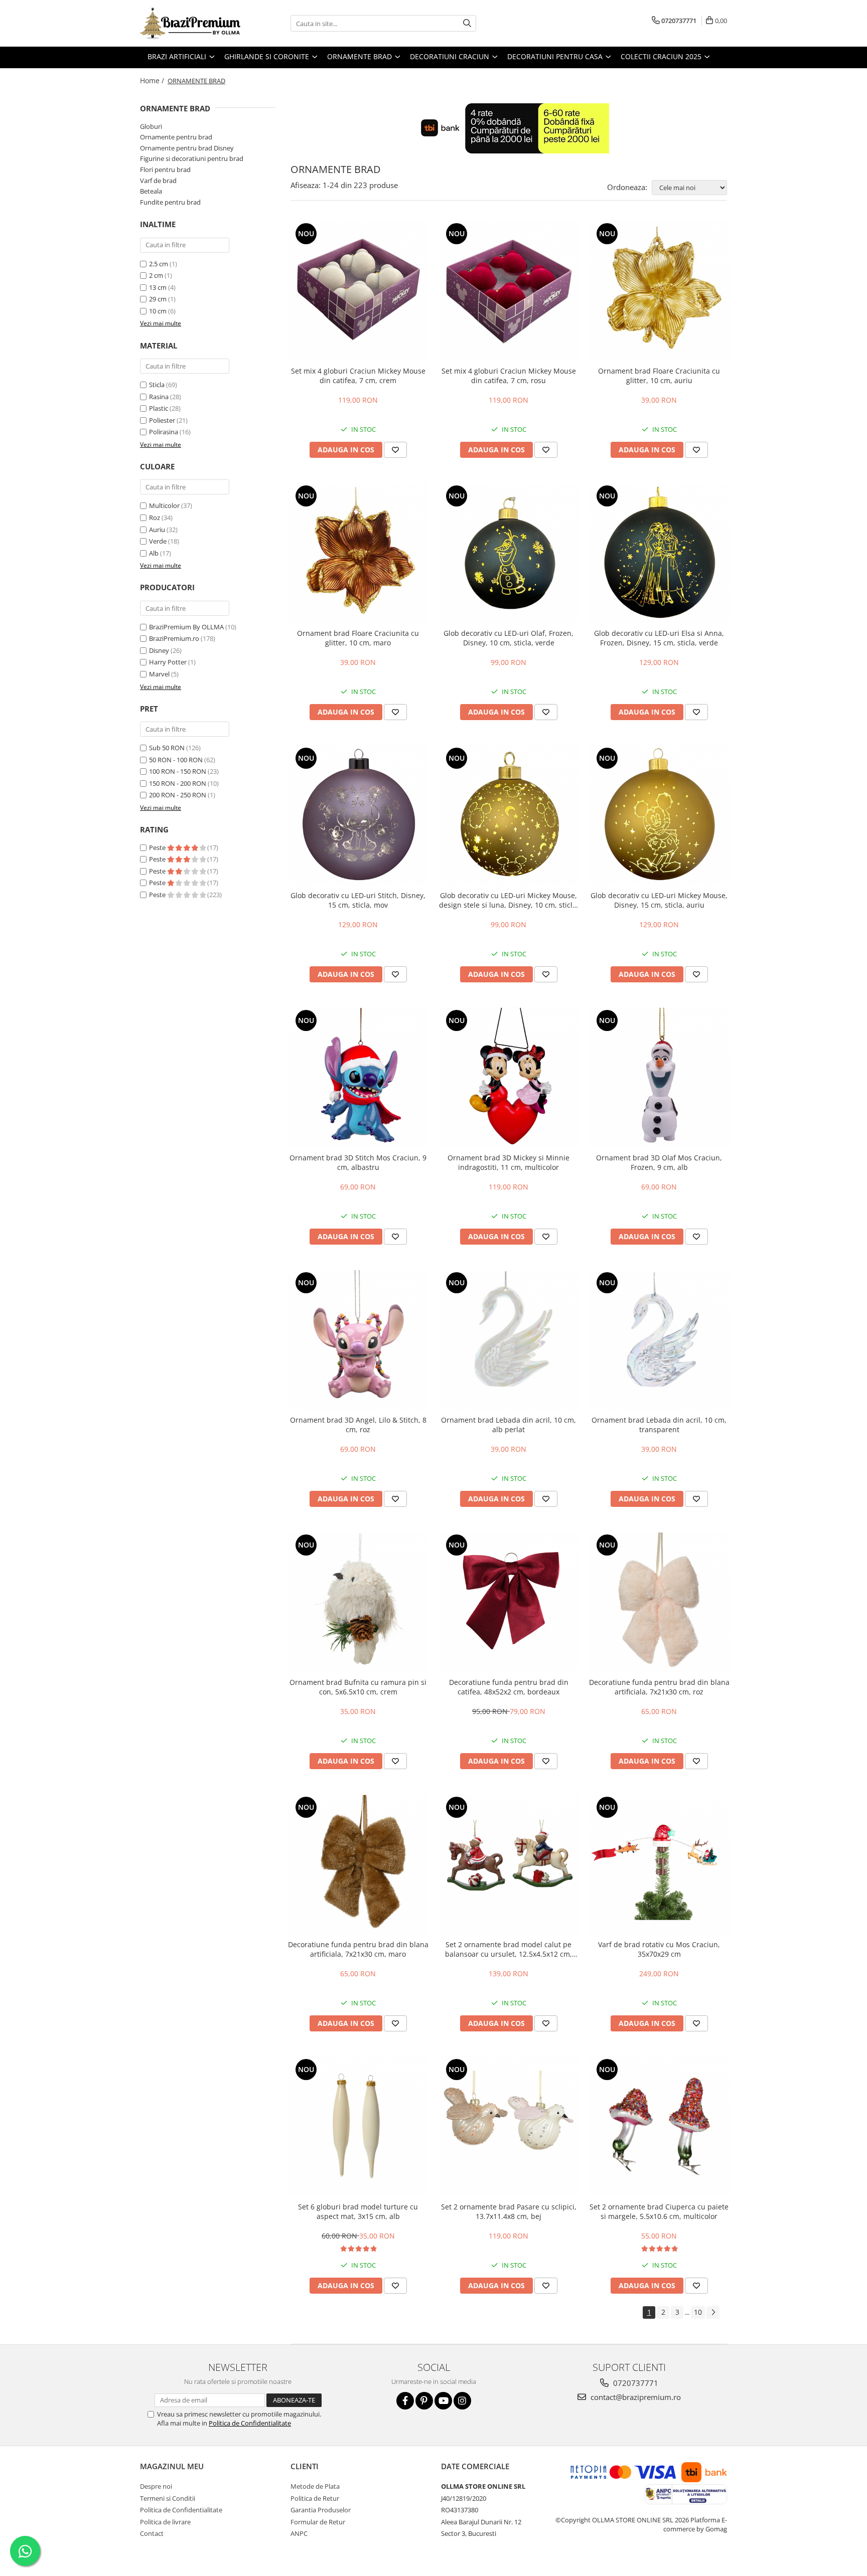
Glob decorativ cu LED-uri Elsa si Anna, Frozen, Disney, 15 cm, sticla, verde (659, 638)
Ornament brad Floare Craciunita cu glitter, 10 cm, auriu (659, 376)
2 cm (156, 275)
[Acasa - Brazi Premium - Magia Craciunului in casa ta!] (190, 23)
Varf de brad (158, 181)
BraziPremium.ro (174, 638)
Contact (152, 2533)
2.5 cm (159, 264)
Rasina (159, 397)
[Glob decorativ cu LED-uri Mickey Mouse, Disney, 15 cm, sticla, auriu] (659, 815)
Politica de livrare (165, 2522)
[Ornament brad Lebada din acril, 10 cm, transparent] (659, 1340)
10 (698, 2312)
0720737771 (635, 2383)
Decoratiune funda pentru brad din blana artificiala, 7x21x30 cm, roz (659, 1687)
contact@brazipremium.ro (635, 2397)
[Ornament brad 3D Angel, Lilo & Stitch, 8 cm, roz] (358, 1340)
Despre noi (156, 2486)
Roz (155, 518)
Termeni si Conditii (168, 2498)
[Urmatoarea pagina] (713, 2312)
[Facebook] (405, 2401)
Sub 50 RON (167, 748)
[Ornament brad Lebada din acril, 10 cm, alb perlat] (509, 1340)
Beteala (151, 191)
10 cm (158, 311)
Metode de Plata (315, 2486)
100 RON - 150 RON (178, 771)
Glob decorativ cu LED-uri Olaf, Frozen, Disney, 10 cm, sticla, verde (509, 638)
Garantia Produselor (321, 2510)
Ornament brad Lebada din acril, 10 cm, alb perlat (509, 1425)
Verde (158, 541)
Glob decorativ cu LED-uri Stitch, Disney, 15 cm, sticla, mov (358, 900)
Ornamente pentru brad (176, 137)
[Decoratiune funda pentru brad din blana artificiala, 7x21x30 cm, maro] (358, 1864)
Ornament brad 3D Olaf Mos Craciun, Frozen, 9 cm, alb (659, 1162)
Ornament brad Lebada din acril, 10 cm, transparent (659, 1425)
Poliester (162, 420)
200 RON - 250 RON (178, 795)
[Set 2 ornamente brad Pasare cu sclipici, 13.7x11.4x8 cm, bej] (509, 2127)
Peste (158, 847)
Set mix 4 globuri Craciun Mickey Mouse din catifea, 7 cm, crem (358, 376)
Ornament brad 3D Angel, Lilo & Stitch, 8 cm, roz (358, 1425)
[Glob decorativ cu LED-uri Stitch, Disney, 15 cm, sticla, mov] (358, 815)
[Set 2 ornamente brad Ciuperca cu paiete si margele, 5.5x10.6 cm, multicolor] (659, 2127)
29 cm (158, 299)
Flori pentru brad (165, 169)
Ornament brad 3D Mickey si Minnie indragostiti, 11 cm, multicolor (509, 1162)
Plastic (159, 408)
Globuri (151, 126)
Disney (159, 650)
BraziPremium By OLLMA (186, 627)
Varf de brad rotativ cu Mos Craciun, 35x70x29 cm (659, 1949)
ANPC (299, 2533)
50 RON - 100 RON (176, 760)
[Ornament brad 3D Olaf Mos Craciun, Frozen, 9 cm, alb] (659, 1078)
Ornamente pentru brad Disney (187, 148)
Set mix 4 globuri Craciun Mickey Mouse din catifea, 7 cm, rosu (509, 376)
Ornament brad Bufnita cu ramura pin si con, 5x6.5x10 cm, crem (358, 1687)
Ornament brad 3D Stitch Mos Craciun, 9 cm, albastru (358, 1162)
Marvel (159, 674)
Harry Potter (168, 662)
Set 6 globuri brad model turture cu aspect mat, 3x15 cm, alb (358, 2211)
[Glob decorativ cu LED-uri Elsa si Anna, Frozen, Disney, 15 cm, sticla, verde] (659, 553)
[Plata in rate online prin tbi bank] (509, 128)
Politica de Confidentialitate (250, 2423)
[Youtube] (443, 2401)
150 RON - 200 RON (178, 783)
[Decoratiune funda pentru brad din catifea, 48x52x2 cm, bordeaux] (509, 1602)
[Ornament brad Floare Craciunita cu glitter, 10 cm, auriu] (659, 291)
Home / (153, 80)
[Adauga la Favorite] (395, 450)
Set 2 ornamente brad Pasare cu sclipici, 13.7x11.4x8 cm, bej (509, 2211)
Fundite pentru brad (170, 202)
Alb (154, 553)
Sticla (157, 385)
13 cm (158, 287)
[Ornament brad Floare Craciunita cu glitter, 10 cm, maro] (358, 553)
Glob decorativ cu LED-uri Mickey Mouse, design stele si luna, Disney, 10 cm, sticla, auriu (509, 900)
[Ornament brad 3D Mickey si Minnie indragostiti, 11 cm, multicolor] (509, 1078)
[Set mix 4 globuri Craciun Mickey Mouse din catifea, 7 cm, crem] (358, 291)
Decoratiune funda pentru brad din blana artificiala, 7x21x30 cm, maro (358, 1949)
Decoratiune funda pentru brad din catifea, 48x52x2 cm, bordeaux (509, 1687)
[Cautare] (467, 23)
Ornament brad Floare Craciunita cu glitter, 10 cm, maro (358, 638)
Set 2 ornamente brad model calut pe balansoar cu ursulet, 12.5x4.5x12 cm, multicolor (509, 1949)
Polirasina (164, 432)
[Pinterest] (424, 2401)
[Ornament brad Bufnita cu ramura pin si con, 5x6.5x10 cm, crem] (358, 1602)
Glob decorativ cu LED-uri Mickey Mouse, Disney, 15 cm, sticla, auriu (659, 900)
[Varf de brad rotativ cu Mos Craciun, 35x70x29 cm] (659, 1864)
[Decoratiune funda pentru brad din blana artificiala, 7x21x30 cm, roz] (659, 1602)
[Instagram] (462, 2401)
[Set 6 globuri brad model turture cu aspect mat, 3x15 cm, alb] (358, 2127)
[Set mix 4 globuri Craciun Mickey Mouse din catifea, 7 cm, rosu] (509, 291)
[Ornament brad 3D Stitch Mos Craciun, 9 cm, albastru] (358, 1078)
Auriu (157, 530)
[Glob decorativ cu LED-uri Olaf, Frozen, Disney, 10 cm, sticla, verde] (509, 553)
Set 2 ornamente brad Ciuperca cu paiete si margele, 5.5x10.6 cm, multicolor (659, 2211)
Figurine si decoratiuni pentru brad (192, 158)
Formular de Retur (318, 2522)
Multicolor (164, 505)
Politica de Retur (315, 2498)
